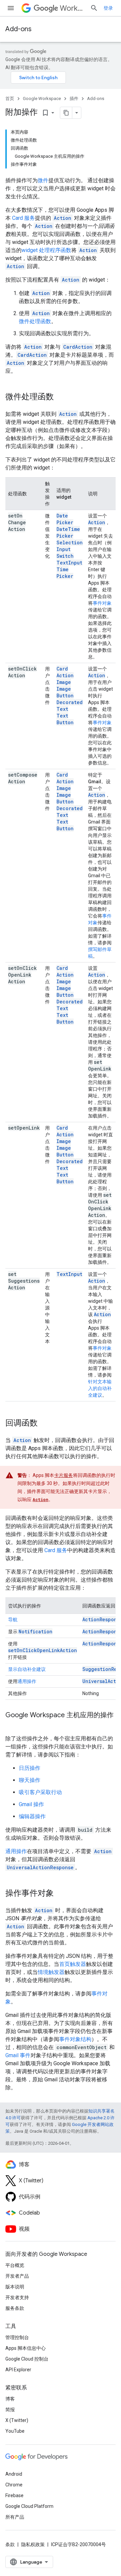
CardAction (65, 672)
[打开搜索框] (94, 8)
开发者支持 (17, 2297)
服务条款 (15, 2308)
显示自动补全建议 (27, 1669)
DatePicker (65, 519)
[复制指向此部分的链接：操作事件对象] (61, 1894)
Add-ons (18, 29)
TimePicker (65, 573)
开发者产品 (17, 2276)
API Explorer (18, 2370)
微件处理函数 (35, 321)
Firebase (14, 2495)
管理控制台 (17, 2337)
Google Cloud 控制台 (27, 2359)
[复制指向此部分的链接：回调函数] (44, 1424)
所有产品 (15, 2517)
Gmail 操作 (31, 1804)
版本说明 (15, 2287)
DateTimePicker (68, 532)
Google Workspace (42, 98)
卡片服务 (64, 1475)
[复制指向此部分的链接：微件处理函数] (61, 397)
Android (14, 2474)
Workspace (72, 8)
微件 (43, 180)
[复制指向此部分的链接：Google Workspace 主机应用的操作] (12, 1725)
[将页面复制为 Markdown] (66, 113)
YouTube (15, 2431)
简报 (10, 2410)
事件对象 (102, 603)
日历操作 (30, 1768)
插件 (74, 98)
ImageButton (65, 692)
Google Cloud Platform (29, 2506)
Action (97, 522)
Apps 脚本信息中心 (26, 2348)
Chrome (14, 2485)
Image (64, 682)
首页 (10, 98)
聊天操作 (30, 1780)
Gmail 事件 (18, 2055)
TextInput (69, 563)
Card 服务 (24, 218)
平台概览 (15, 2265)
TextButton (65, 719)
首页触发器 (73, 1964)
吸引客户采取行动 (40, 1792)
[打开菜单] (11, 8)
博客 (10, 2399)
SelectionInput (70, 546)
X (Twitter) (17, 2420)
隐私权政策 (33, 2544)
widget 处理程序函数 (46, 250)
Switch (65, 556)
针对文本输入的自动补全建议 (100, 1388)
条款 (10, 2544)
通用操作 (27, 1681)
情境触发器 (51, 1972)
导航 (13, 1620)
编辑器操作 (32, 1816)
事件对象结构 (75, 2039)
